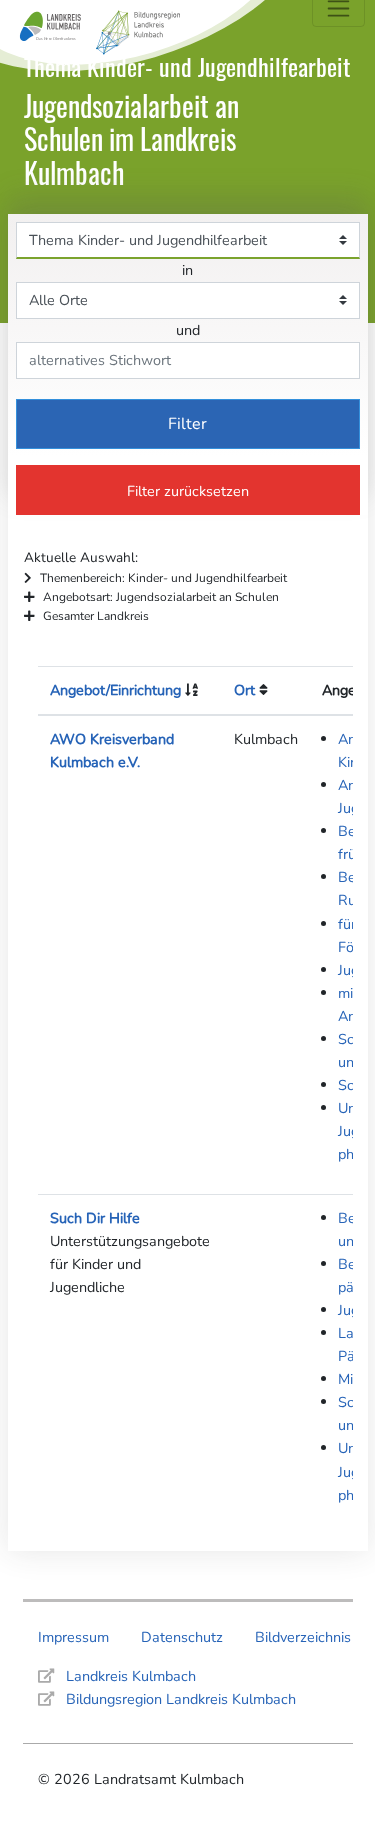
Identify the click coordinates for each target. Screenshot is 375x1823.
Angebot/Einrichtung (115, 690)
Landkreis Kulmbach (131, 1676)
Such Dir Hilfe (95, 1218)
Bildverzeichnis (303, 1637)
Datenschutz (182, 1637)
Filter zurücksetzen (188, 491)
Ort (244, 690)
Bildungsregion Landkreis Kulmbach (181, 1699)
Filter (187, 424)
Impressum (73, 1637)
